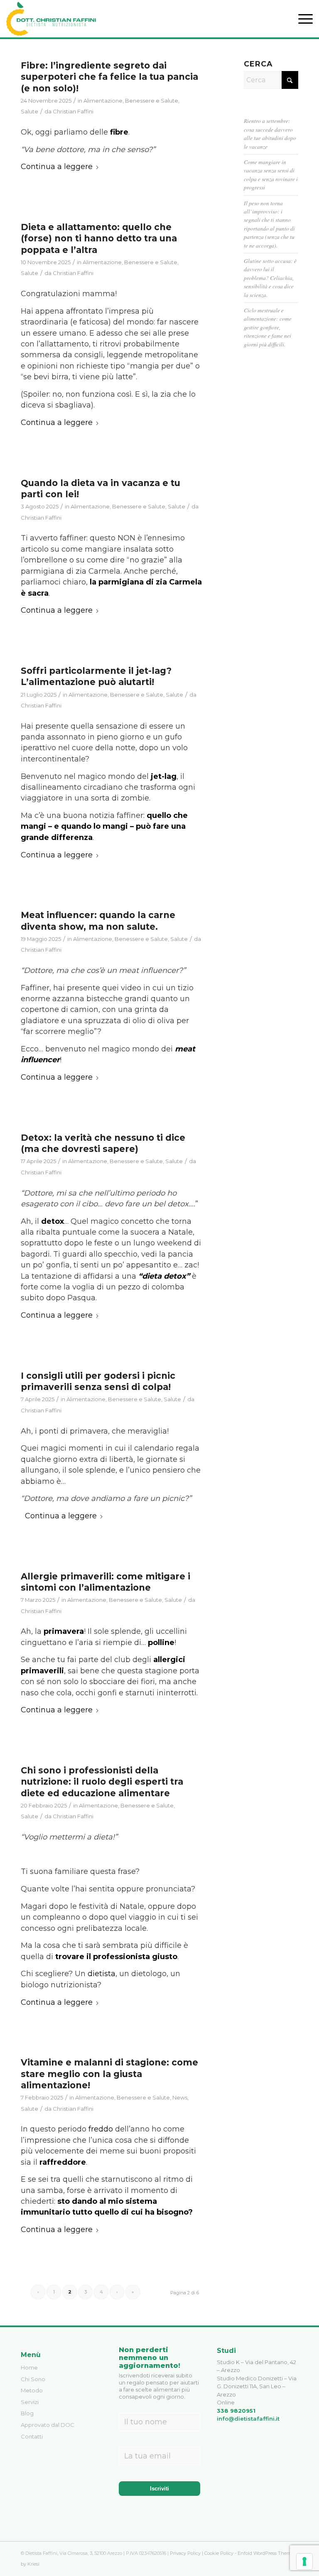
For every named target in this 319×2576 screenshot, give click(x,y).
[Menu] (301, 19)
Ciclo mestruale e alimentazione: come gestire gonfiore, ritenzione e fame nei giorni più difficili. (268, 327)
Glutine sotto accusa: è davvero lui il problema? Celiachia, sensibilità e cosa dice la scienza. (270, 278)
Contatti (32, 2436)
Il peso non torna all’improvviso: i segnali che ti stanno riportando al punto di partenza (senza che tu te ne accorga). (269, 224)
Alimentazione (103, 101)
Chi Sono (33, 2379)
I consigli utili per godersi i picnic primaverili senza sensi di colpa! (98, 1381)
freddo (101, 2129)
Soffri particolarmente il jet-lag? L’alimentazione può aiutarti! (96, 676)
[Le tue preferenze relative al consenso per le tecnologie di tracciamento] (304, 2561)
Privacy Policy (185, 2553)
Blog (27, 2413)
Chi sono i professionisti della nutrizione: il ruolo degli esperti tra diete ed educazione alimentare (102, 1782)
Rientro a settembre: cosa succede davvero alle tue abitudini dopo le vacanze (270, 133)
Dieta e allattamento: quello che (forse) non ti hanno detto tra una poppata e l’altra (99, 238)
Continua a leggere (57, 167)
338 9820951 (236, 2411)
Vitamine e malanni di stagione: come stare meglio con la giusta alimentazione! (109, 2074)
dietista (102, 1974)
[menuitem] (301, 19)
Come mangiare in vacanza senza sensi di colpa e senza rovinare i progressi (271, 174)
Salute (29, 111)
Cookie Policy (219, 2553)
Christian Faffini (73, 111)
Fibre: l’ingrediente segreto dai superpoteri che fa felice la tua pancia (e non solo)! (109, 77)
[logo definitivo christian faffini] (51, 19)
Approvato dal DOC (48, 2425)
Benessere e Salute (152, 101)
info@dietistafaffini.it (248, 2419)
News (180, 2097)
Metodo (32, 2390)
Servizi (30, 2402)
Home (29, 2367)
